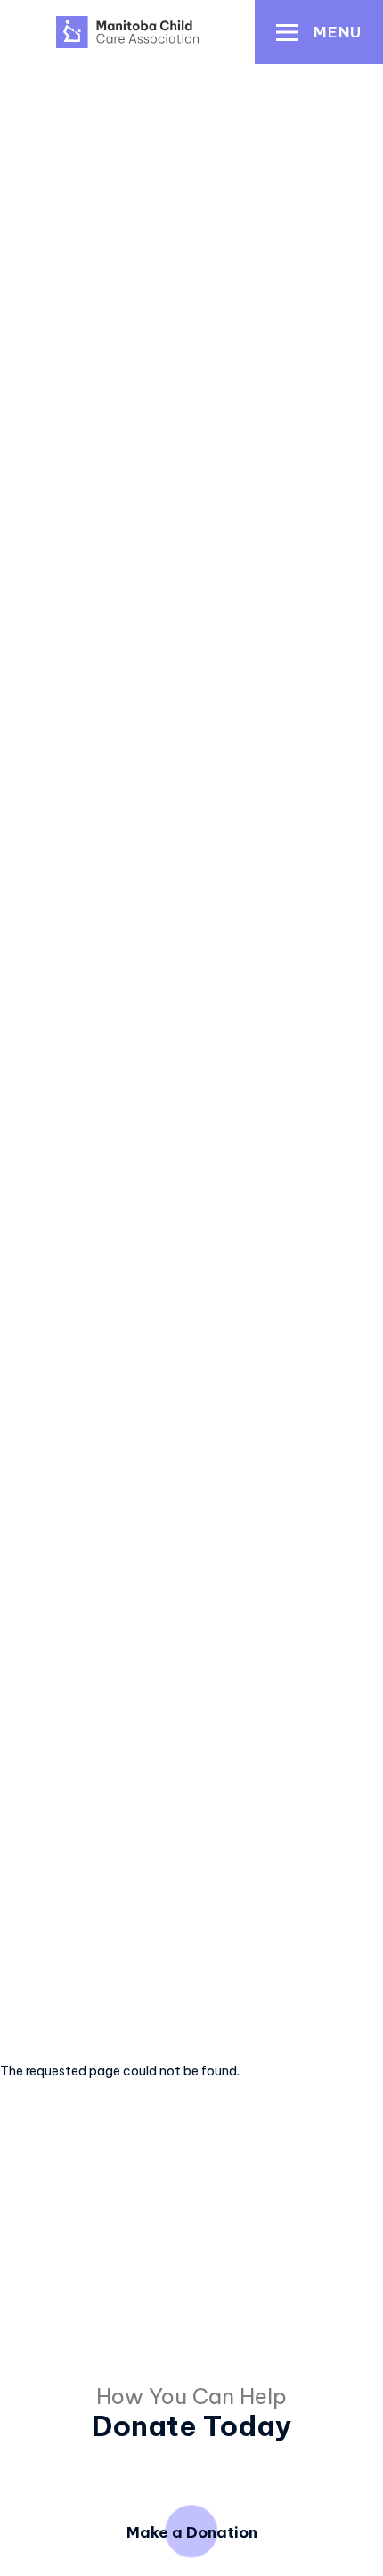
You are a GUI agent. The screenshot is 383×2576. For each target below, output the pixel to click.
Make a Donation (192, 2532)
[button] (319, 32)
